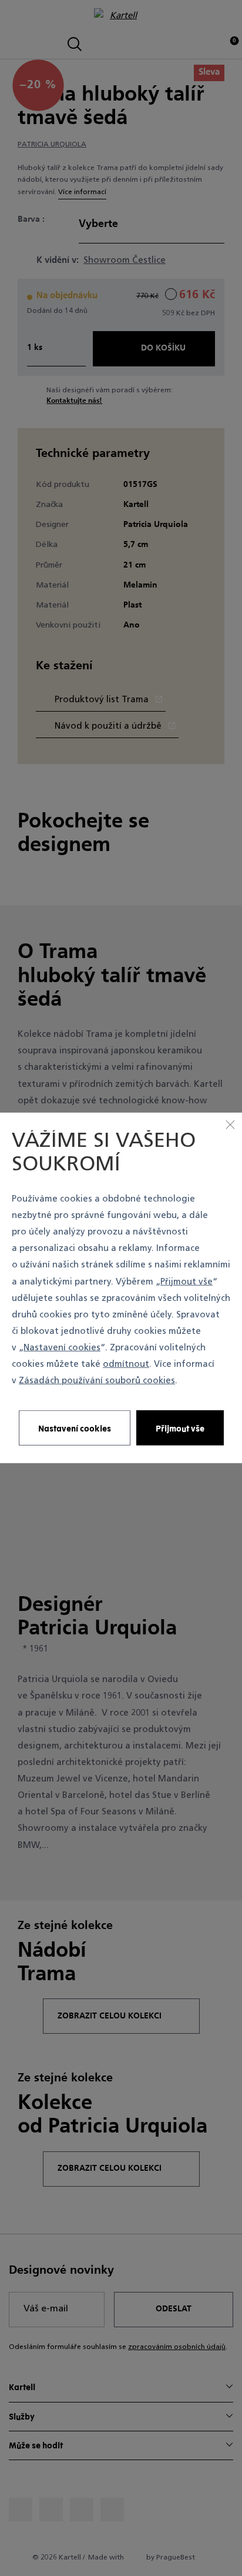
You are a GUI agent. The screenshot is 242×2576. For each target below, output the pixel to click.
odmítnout (126, 1365)
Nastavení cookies (62, 1348)
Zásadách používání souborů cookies (97, 1381)
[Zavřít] (230, 1125)
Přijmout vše (186, 1282)
